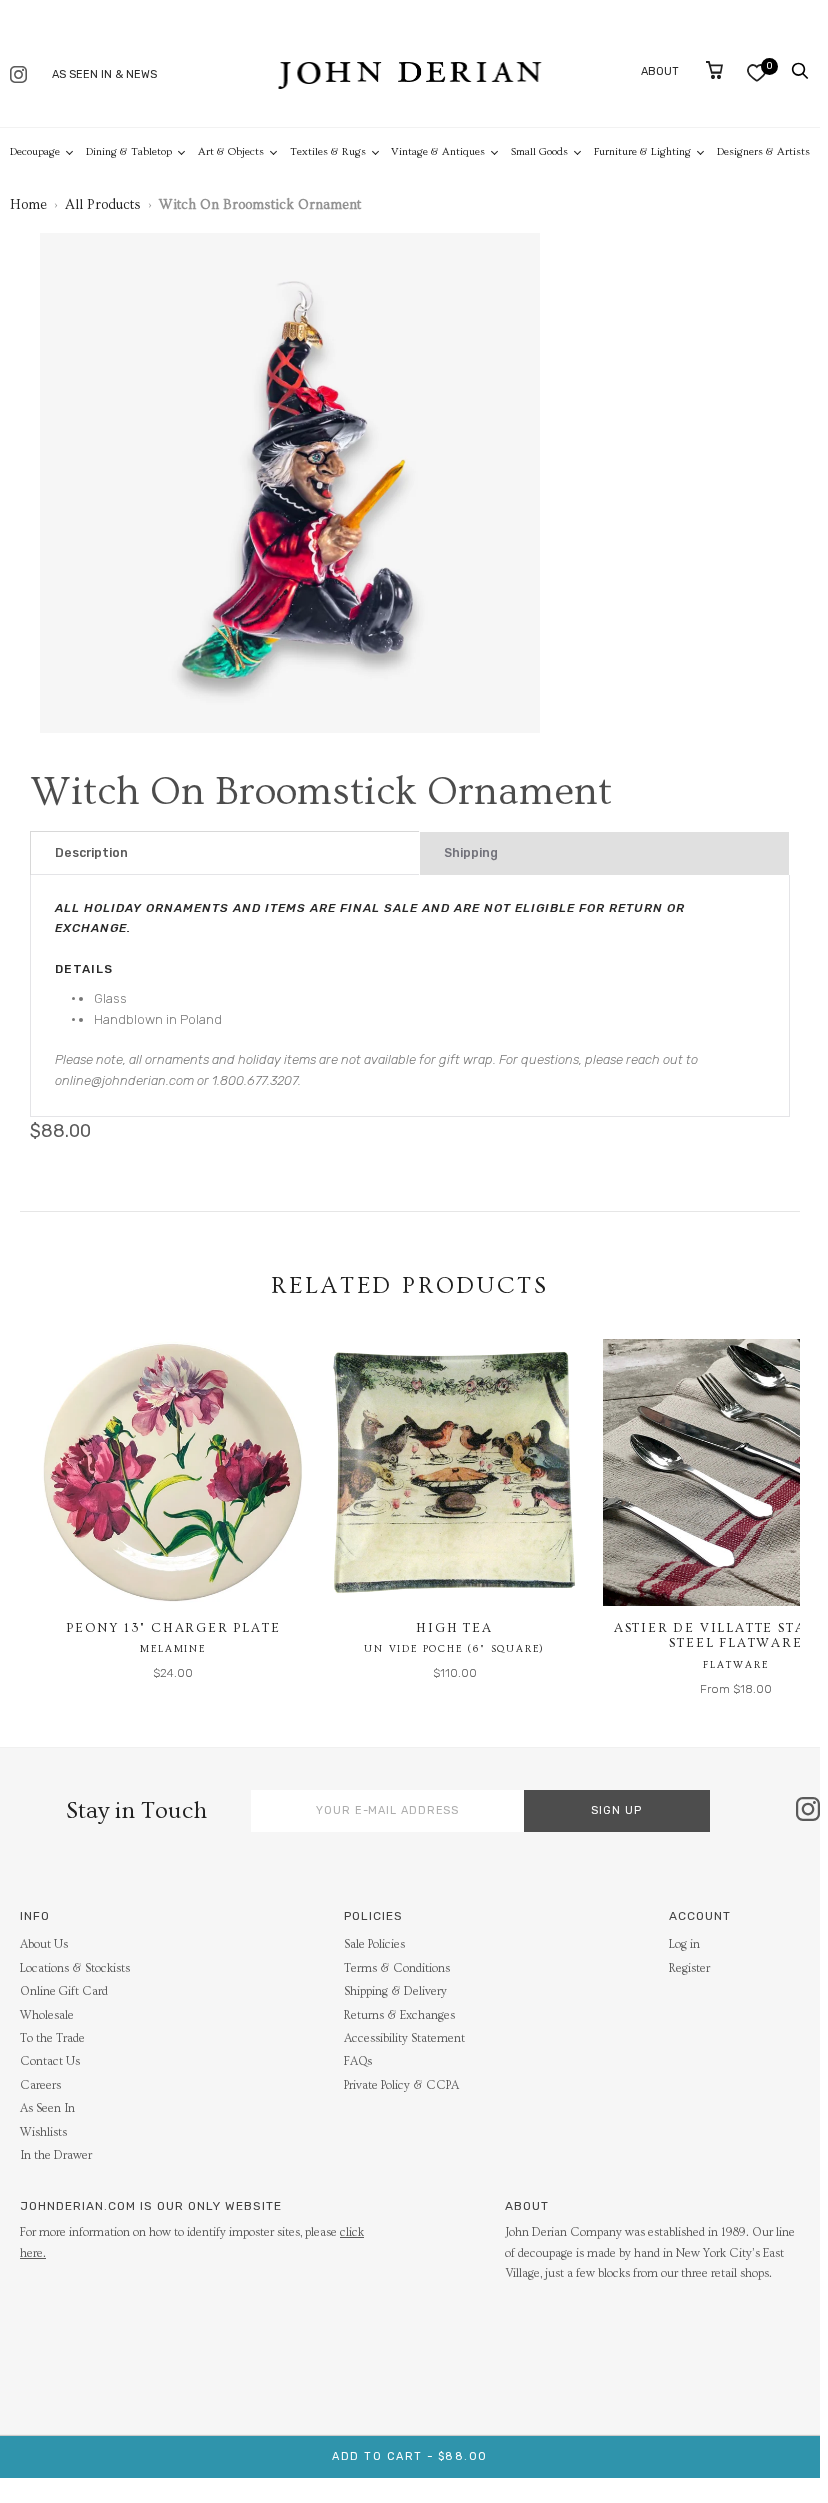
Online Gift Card (64, 1991)
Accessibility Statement (404, 2038)
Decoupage (35, 151)
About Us (44, 1944)
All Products (103, 205)
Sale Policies (374, 1944)
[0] (756, 72)
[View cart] (714, 70)
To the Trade (52, 2038)
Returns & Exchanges (399, 2015)
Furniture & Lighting (642, 151)
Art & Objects (231, 151)
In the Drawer (56, 2155)
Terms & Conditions (397, 1968)
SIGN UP (616, 1810)
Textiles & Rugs (328, 151)
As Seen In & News (104, 74)
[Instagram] (18, 76)
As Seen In (47, 2108)
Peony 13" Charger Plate (173, 1628)
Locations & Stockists (75, 1968)
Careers (40, 2085)
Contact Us (50, 2061)
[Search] (800, 71)
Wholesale (47, 2015)
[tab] (225, 853)
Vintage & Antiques (438, 151)
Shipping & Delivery (395, 1991)
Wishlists (43, 2132)
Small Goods (539, 151)
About (660, 71)
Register (689, 1968)
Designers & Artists (763, 151)
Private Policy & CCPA (401, 2085)
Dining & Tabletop (129, 151)
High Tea (454, 1628)
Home (28, 205)
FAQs (358, 2061)
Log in (684, 1944)
